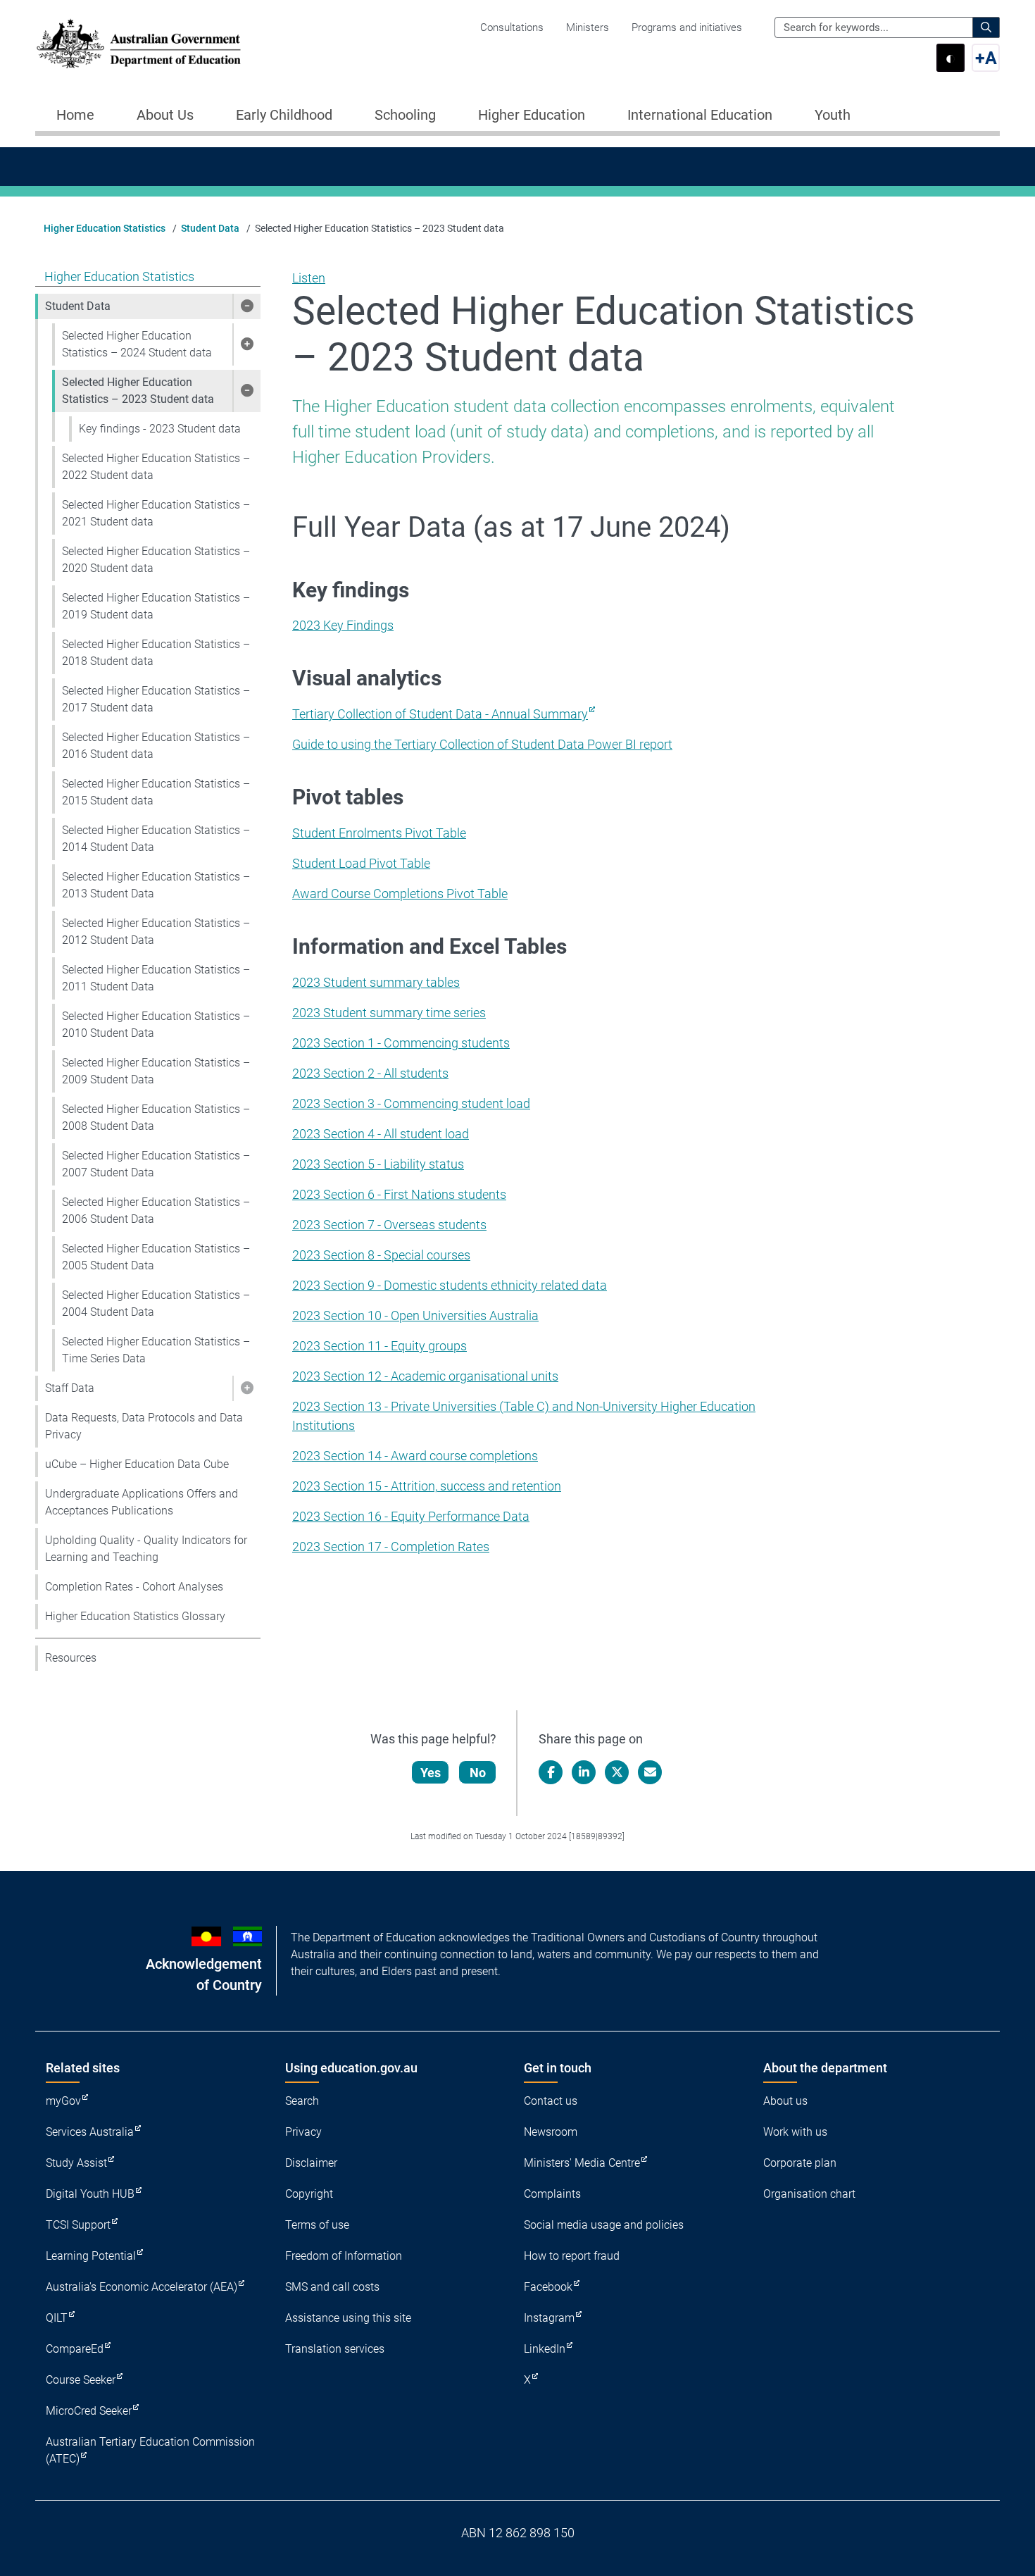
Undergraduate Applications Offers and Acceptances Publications (142, 1502)
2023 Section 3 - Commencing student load (411, 1103)
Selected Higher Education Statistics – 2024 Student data (137, 344)
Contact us (551, 2101)
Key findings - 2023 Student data (160, 429)
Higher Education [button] (532, 115)
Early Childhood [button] (284, 115)
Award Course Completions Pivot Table (400, 894)
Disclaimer (311, 2163)
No (478, 1773)
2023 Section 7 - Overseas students (389, 1225)
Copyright (309, 2194)
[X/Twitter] (617, 1772)
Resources (71, 1658)
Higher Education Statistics (105, 228)
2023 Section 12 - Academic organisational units (425, 1376)
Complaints (552, 2194)
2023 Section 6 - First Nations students (399, 1194)
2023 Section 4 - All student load (381, 1134)
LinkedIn (545, 2349)
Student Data (210, 228)
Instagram (549, 2318)
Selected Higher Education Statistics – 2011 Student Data (156, 978)
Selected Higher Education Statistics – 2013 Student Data (156, 885)
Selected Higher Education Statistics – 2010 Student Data (156, 1025)
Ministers (588, 27)
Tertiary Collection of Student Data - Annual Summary (440, 714)
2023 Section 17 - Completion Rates (391, 1547)
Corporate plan (800, 2163)
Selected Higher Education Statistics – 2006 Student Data (156, 1211)
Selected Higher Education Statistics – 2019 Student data (156, 606)
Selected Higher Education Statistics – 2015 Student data (156, 792)
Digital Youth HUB (90, 2194)
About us (785, 2101)
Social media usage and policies (604, 2225)
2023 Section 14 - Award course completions (415, 1456)
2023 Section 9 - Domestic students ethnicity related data (450, 1285)
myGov (63, 2101)
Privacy (303, 2132)
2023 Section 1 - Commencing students (401, 1043)
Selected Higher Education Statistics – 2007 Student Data (156, 1164)
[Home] (139, 44)
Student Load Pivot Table (361, 863)
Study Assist (76, 2163)
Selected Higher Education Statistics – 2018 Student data (156, 653)
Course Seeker (81, 2380)
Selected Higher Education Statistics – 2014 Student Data (156, 839)
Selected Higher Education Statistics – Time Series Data (156, 1350)
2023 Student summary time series (389, 1013)
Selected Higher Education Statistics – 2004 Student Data (156, 1303)
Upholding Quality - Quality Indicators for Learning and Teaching (146, 1549)
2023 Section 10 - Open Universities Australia (415, 1315)
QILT (57, 2318)
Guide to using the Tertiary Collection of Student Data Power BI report (482, 744)
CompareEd (75, 2349)
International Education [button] (700, 115)
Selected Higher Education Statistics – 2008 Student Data (156, 1118)
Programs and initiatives (687, 27)
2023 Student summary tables (376, 982)
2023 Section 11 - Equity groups (379, 1346)
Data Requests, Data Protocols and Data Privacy (144, 1426)
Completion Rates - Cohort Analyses (134, 1587)
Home (75, 115)
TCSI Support (78, 2225)
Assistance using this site (348, 2318)
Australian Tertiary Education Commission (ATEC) (150, 2450)
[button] (246, 306)
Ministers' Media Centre (582, 2163)
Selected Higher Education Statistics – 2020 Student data (156, 560)
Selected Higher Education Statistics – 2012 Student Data (156, 932)
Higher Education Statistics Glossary (135, 1616)
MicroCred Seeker (89, 2411)
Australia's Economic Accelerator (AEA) (142, 2287)
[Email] (650, 1772)
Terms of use (317, 2225)
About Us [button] (165, 115)
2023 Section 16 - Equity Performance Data (411, 1516)
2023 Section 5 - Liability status (378, 1164)
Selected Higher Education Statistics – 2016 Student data (156, 746)
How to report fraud (572, 2256)
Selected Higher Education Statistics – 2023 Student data (138, 391)
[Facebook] (551, 1772)
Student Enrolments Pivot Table (379, 833)
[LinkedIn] (584, 1772)
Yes (431, 1773)
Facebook (548, 2287)
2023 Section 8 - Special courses (381, 1255)
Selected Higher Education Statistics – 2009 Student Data (156, 1071)
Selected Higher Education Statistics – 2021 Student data (156, 513)
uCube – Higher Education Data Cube (137, 1464)
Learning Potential (91, 2256)
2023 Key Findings (343, 625)
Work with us (795, 2132)
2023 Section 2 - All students (370, 1073)
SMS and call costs (332, 2287)
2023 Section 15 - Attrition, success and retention (427, 1486)
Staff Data (70, 1388)
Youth (833, 115)
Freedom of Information (344, 2256)
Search (302, 2101)
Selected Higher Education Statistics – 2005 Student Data (156, 1257)
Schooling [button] (405, 115)
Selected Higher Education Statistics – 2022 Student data (156, 467)
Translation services (335, 2349)
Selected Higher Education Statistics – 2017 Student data (156, 699)
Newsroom (551, 2132)
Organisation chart (809, 2194)
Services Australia (90, 2132)
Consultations (512, 27)
